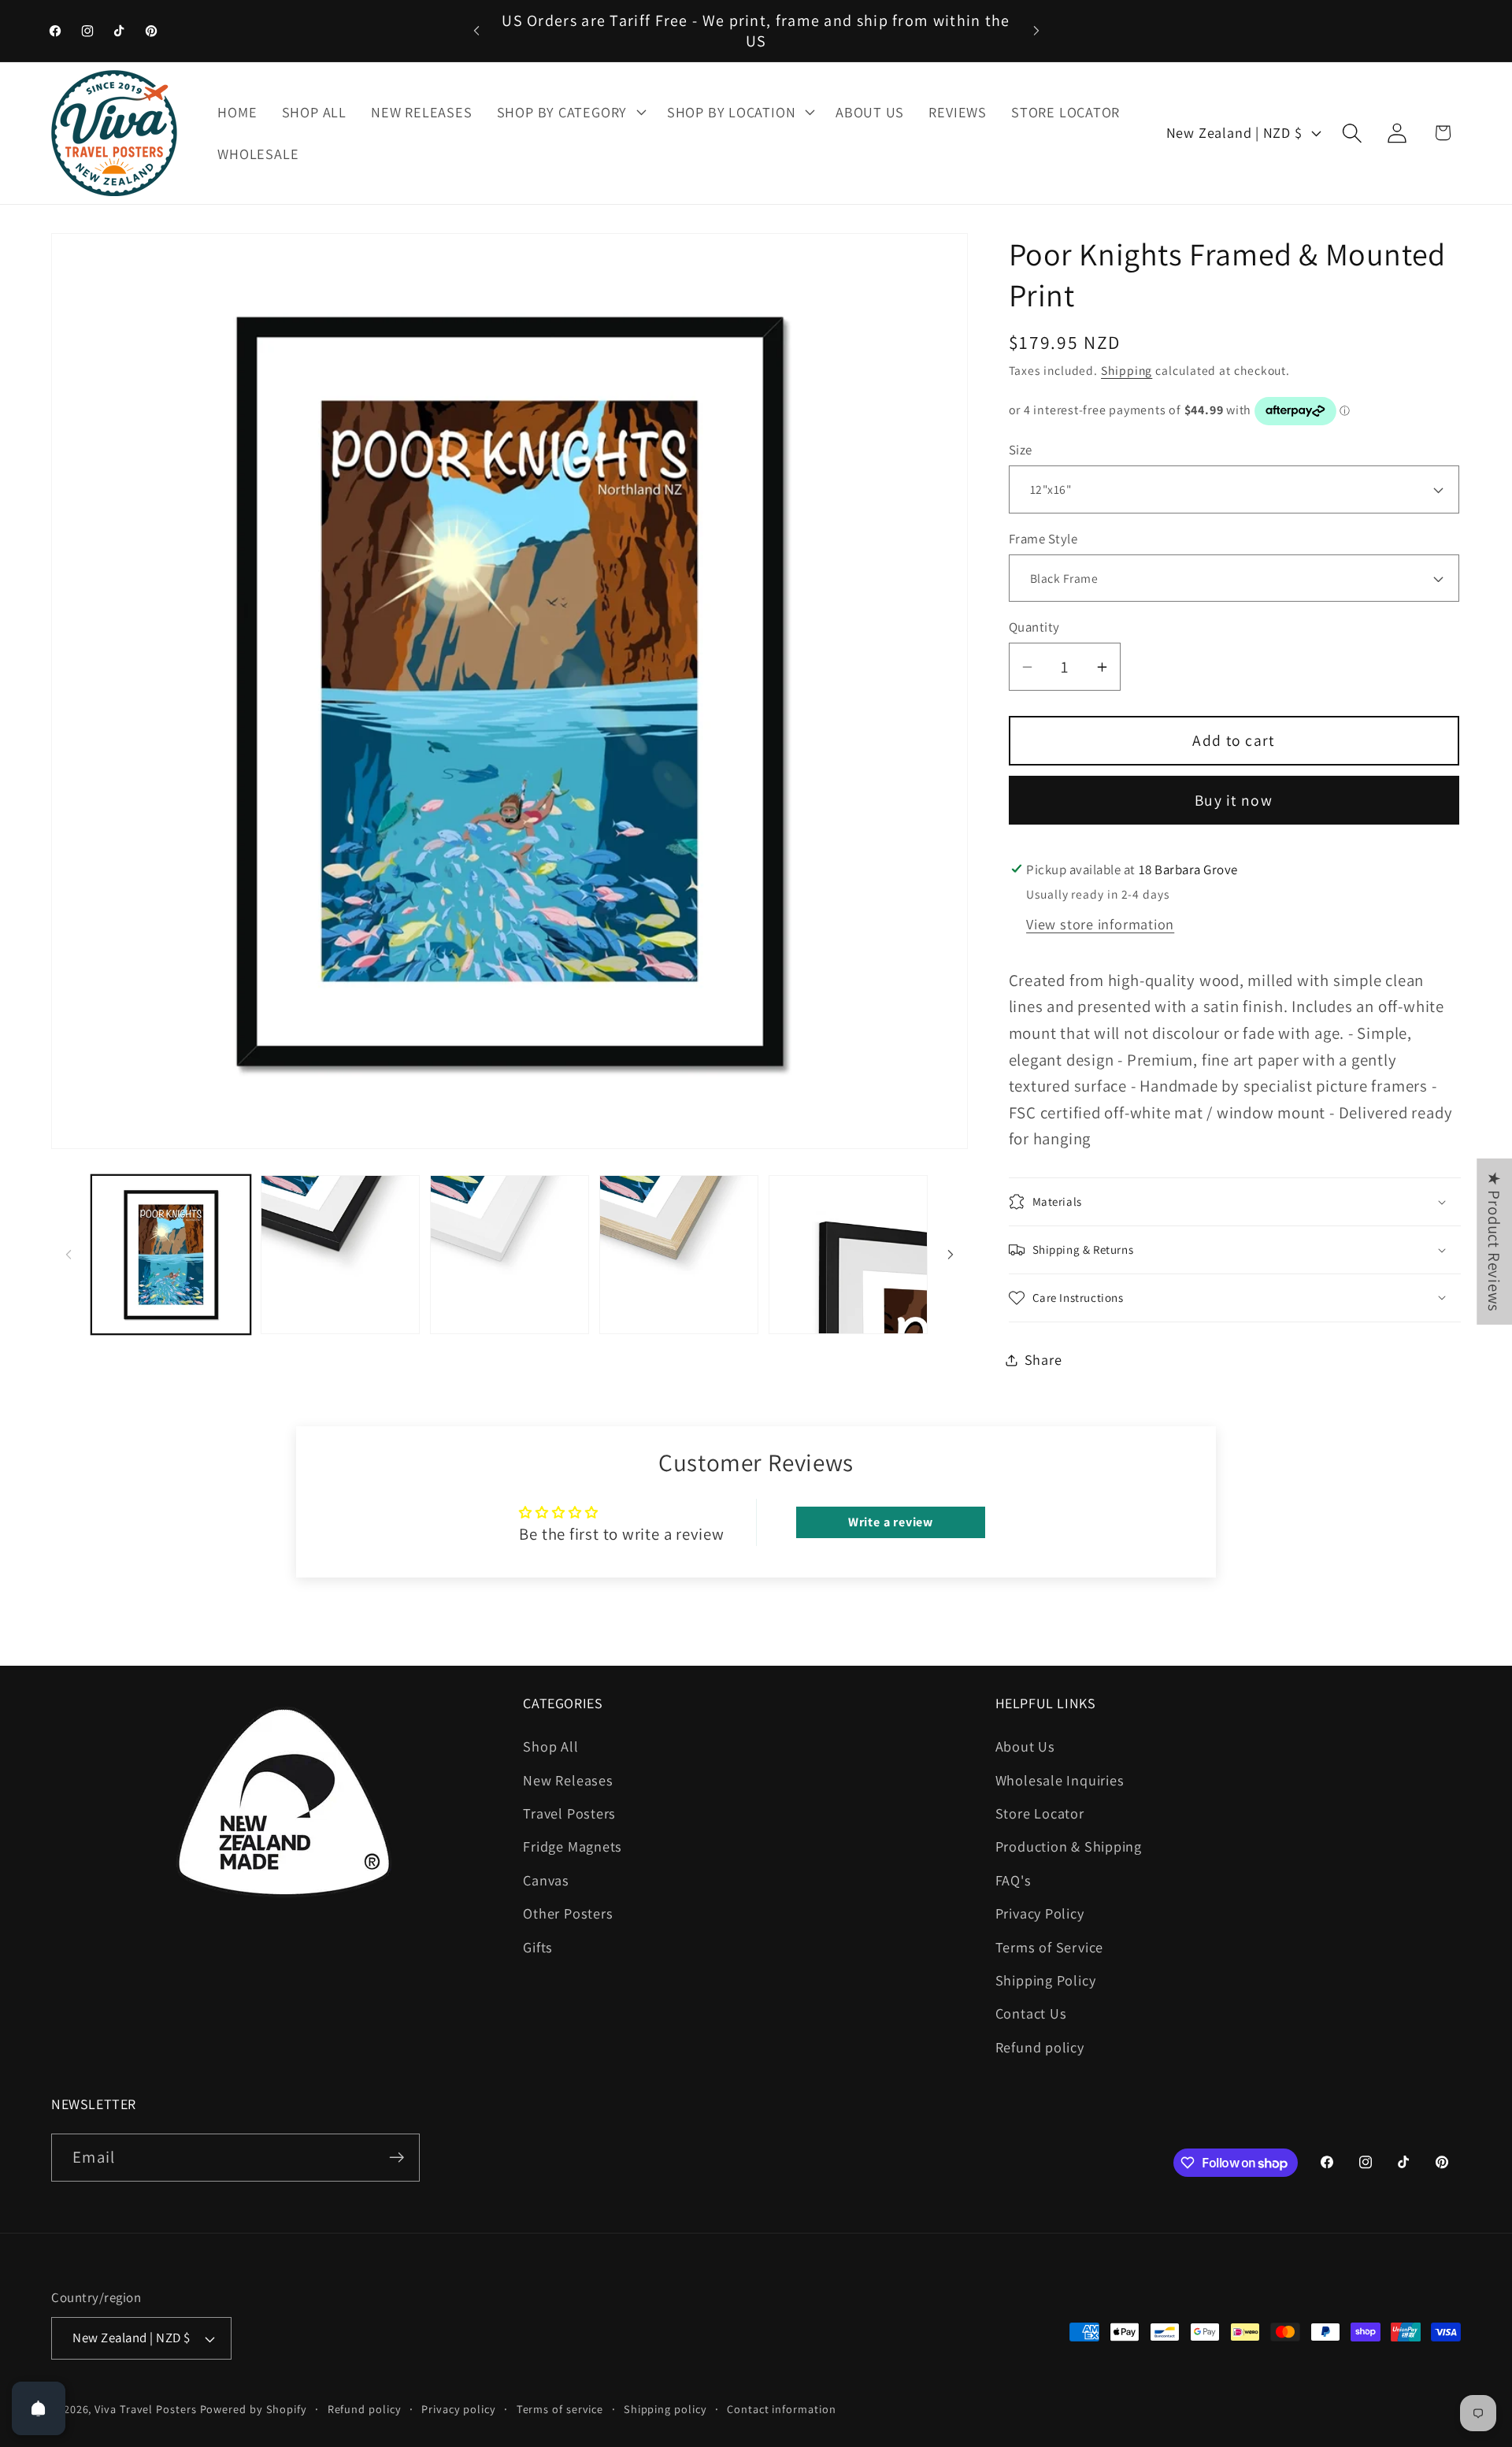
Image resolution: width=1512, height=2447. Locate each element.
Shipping (1127, 370)
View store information (1100, 924)
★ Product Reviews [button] (1494, 1241)
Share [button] (1043, 1359)
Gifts (538, 1947)
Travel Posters (569, 1813)
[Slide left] (69, 1255)
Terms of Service (1049, 1947)
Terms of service (560, 2409)
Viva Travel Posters (145, 2409)
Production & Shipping (1069, 1847)
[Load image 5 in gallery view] (510, 1255)
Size (1021, 450)
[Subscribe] (397, 2158)
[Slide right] (951, 1255)
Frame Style (1043, 539)
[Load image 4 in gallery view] (340, 1255)
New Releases (568, 1780)
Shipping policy (665, 2409)
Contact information (781, 2409)
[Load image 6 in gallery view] (679, 1255)
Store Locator (1040, 1813)
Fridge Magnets (573, 1847)
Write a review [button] (891, 1522)
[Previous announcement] (476, 30)
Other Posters (568, 1913)
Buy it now (1234, 800)
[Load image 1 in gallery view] (171, 1255)
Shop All (550, 1746)
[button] (569, 112)
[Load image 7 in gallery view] (848, 1255)
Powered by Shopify (254, 2409)
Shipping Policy (1046, 1980)
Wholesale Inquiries (1060, 1780)
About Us (1025, 1746)
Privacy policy (459, 2409)
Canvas (546, 1880)
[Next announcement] (1036, 30)
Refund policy (1040, 2047)
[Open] (39, 2408)
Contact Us (1031, 2014)
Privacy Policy (1040, 1913)
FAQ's (1014, 1880)
